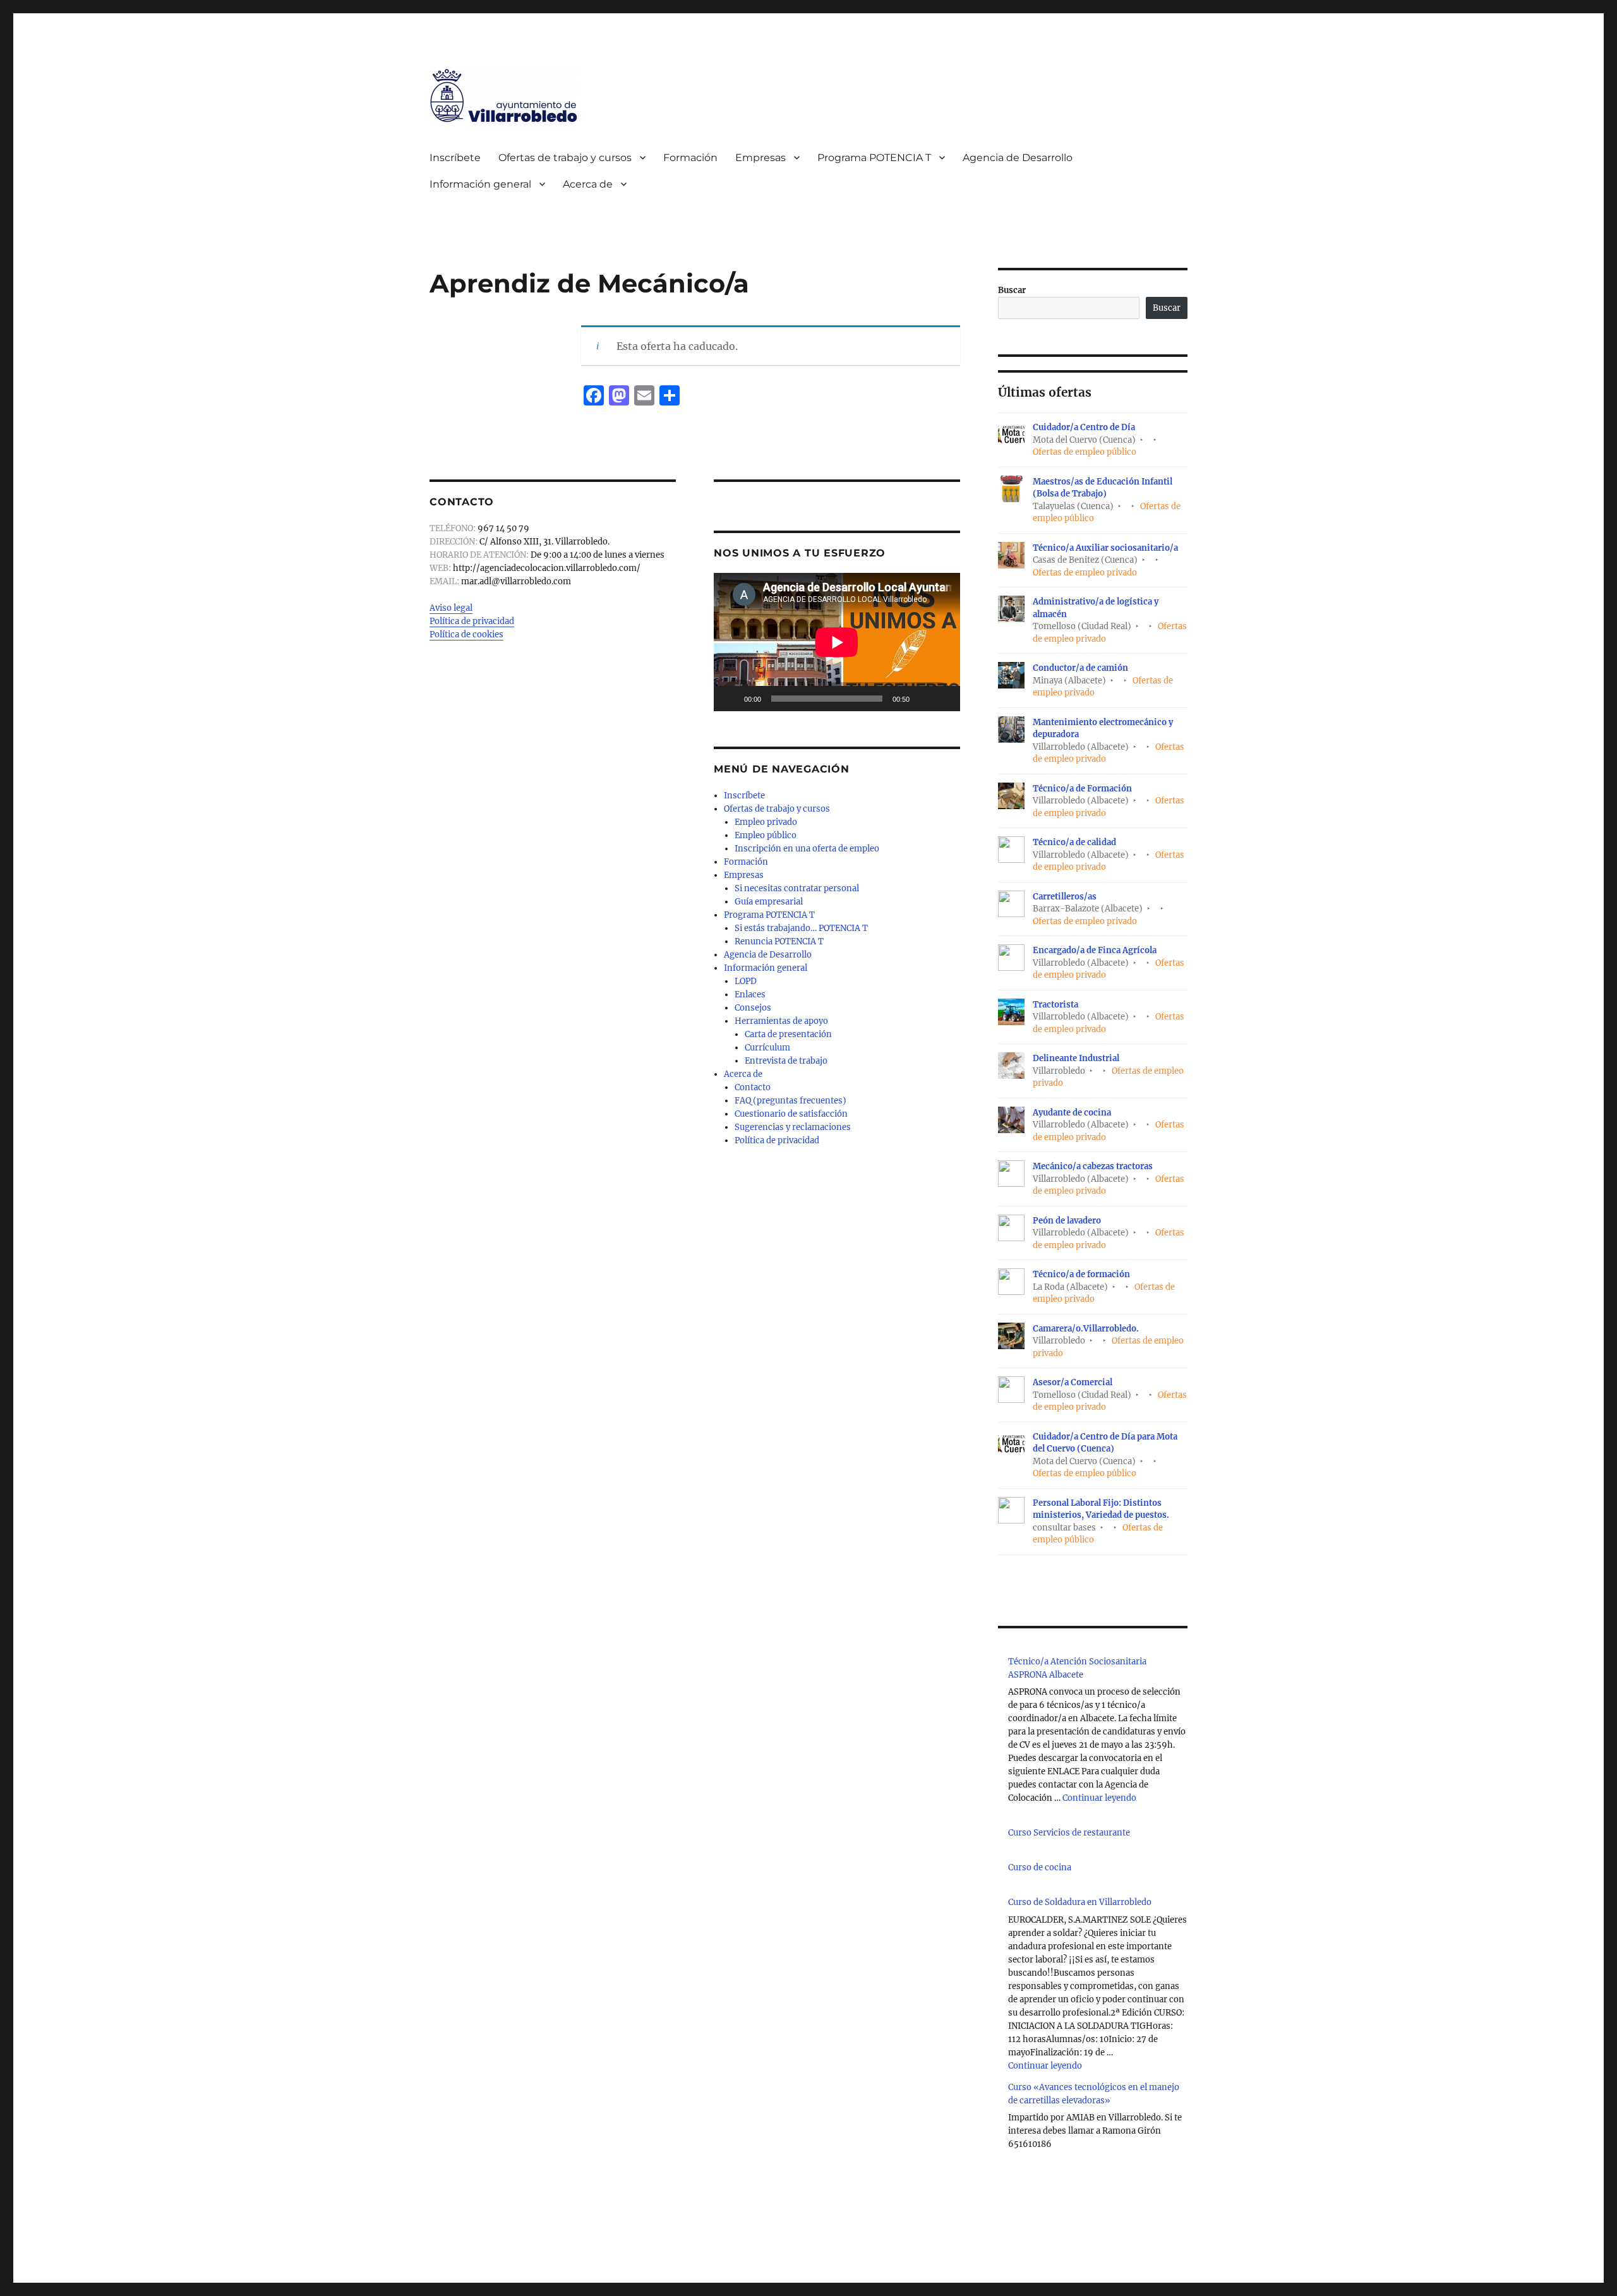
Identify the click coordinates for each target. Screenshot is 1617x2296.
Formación (690, 158)
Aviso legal (451, 608)
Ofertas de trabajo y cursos (565, 158)
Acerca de (588, 184)
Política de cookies (466, 634)
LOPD (746, 981)
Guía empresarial (769, 902)
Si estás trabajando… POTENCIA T (801, 928)
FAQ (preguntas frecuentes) (790, 1101)
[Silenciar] (923, 699)
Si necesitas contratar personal (797, 888)
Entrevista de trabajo (786, 1061)
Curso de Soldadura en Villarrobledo (1080, 1902)
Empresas (760, 158)
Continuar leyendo (1099, 1798)
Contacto (753, 1087)
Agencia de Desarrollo (1018, 158)
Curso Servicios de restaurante (1069, 1833)
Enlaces (750, 995)
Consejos (753, 1008)
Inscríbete (455, 158)
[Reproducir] (730, 699)
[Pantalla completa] (944, 699)
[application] (837, 642)
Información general (480, 184)
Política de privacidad (472, 621)
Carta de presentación (788, 1034)
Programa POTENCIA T (874, 158)
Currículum (767, 1048)
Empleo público (766, 835)
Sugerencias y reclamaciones (793, 1127)
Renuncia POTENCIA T (779, 941)
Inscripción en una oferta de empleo (807, 849)
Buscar (1012, 290)
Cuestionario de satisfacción (791, 1114)
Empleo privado (766, 822)
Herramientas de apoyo (781, 1021)
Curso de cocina (1040, 1867)
